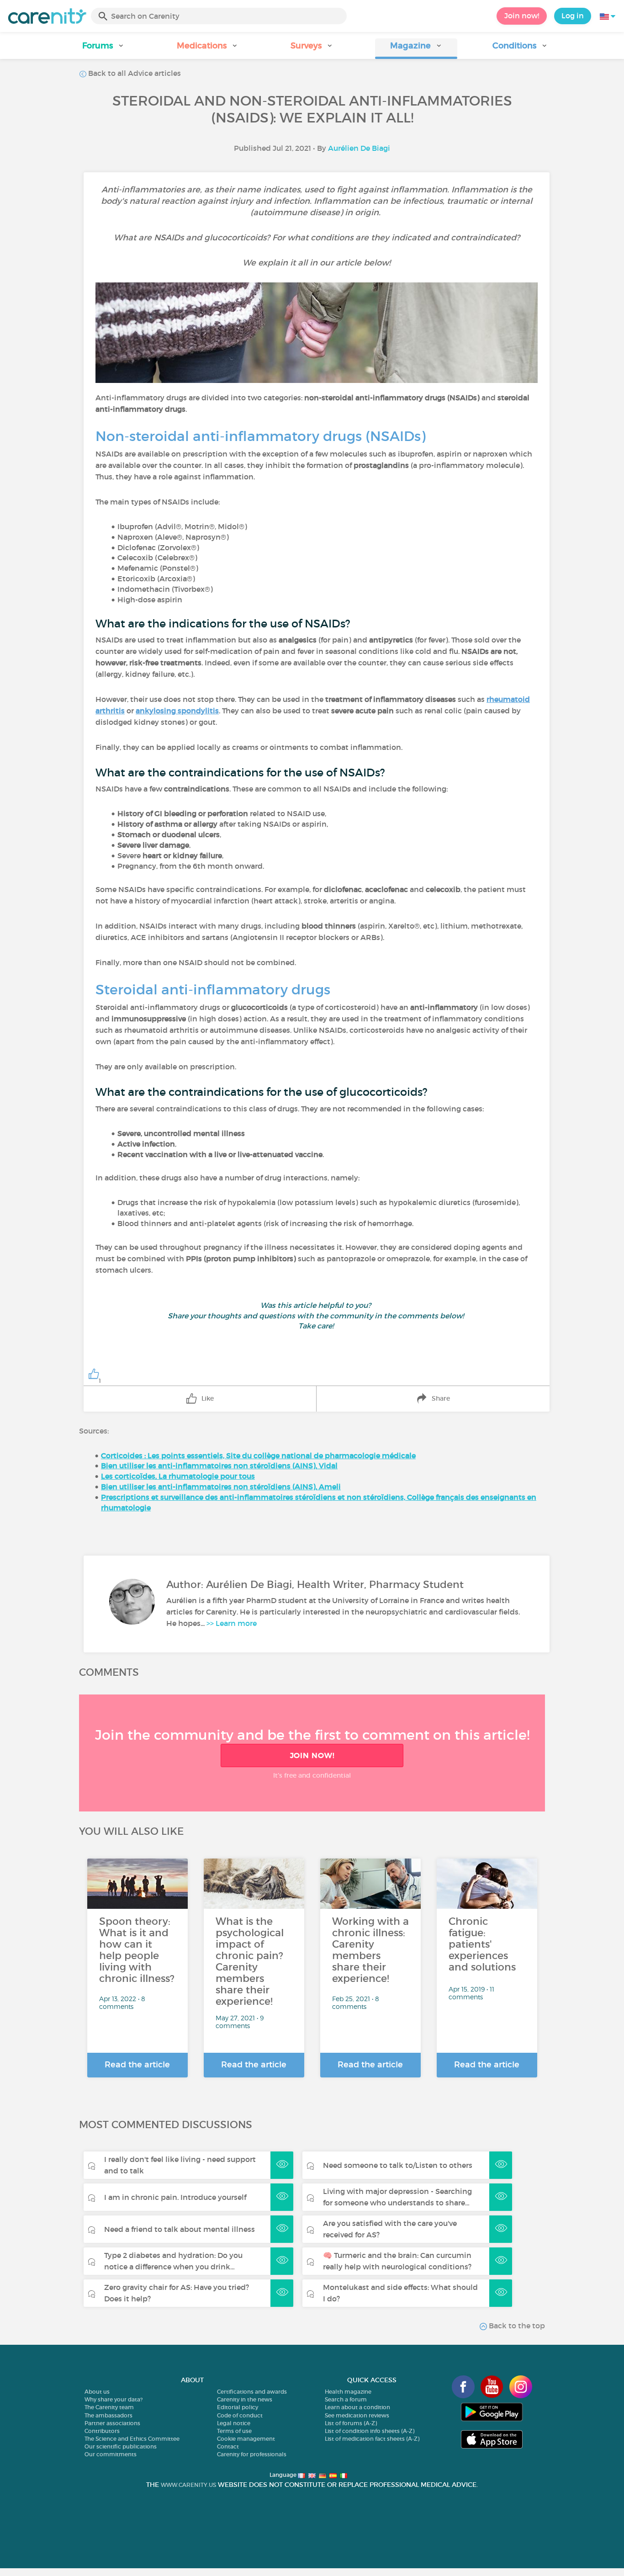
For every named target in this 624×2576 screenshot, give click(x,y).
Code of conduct (240, 2415)
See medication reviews (357, 2415)
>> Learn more (232, 1623)
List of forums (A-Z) (351, 2423)
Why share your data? (114, 2399)
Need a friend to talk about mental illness (180, 2229)
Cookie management (246, 2439)
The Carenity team (109, 2407)
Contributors (102, 2431)
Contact (228, 2446)
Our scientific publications (121, 2446)
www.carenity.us (188, 2485)
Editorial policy (238, 2407)
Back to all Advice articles (134, 73)
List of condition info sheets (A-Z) (370, 2431)
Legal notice (234, 2423)
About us (97, 2392)
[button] (104, 49)
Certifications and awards (252, 2392)
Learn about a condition (357, 2407)
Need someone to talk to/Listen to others (398, 2165)
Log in (573, 16)
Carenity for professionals (252, 2454)
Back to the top (516, 2326)
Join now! (522, 16)
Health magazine (348, 2392)
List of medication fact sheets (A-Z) (372, 2439)
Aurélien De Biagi (359, 148)
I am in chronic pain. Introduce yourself (175, 2197)
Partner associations (112, 2423)
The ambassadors (108, 2415)
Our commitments (111, 2454)
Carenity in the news (245, 2399)
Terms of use (234, 2431)
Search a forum (346, 2399)
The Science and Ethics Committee (132, 2439)
